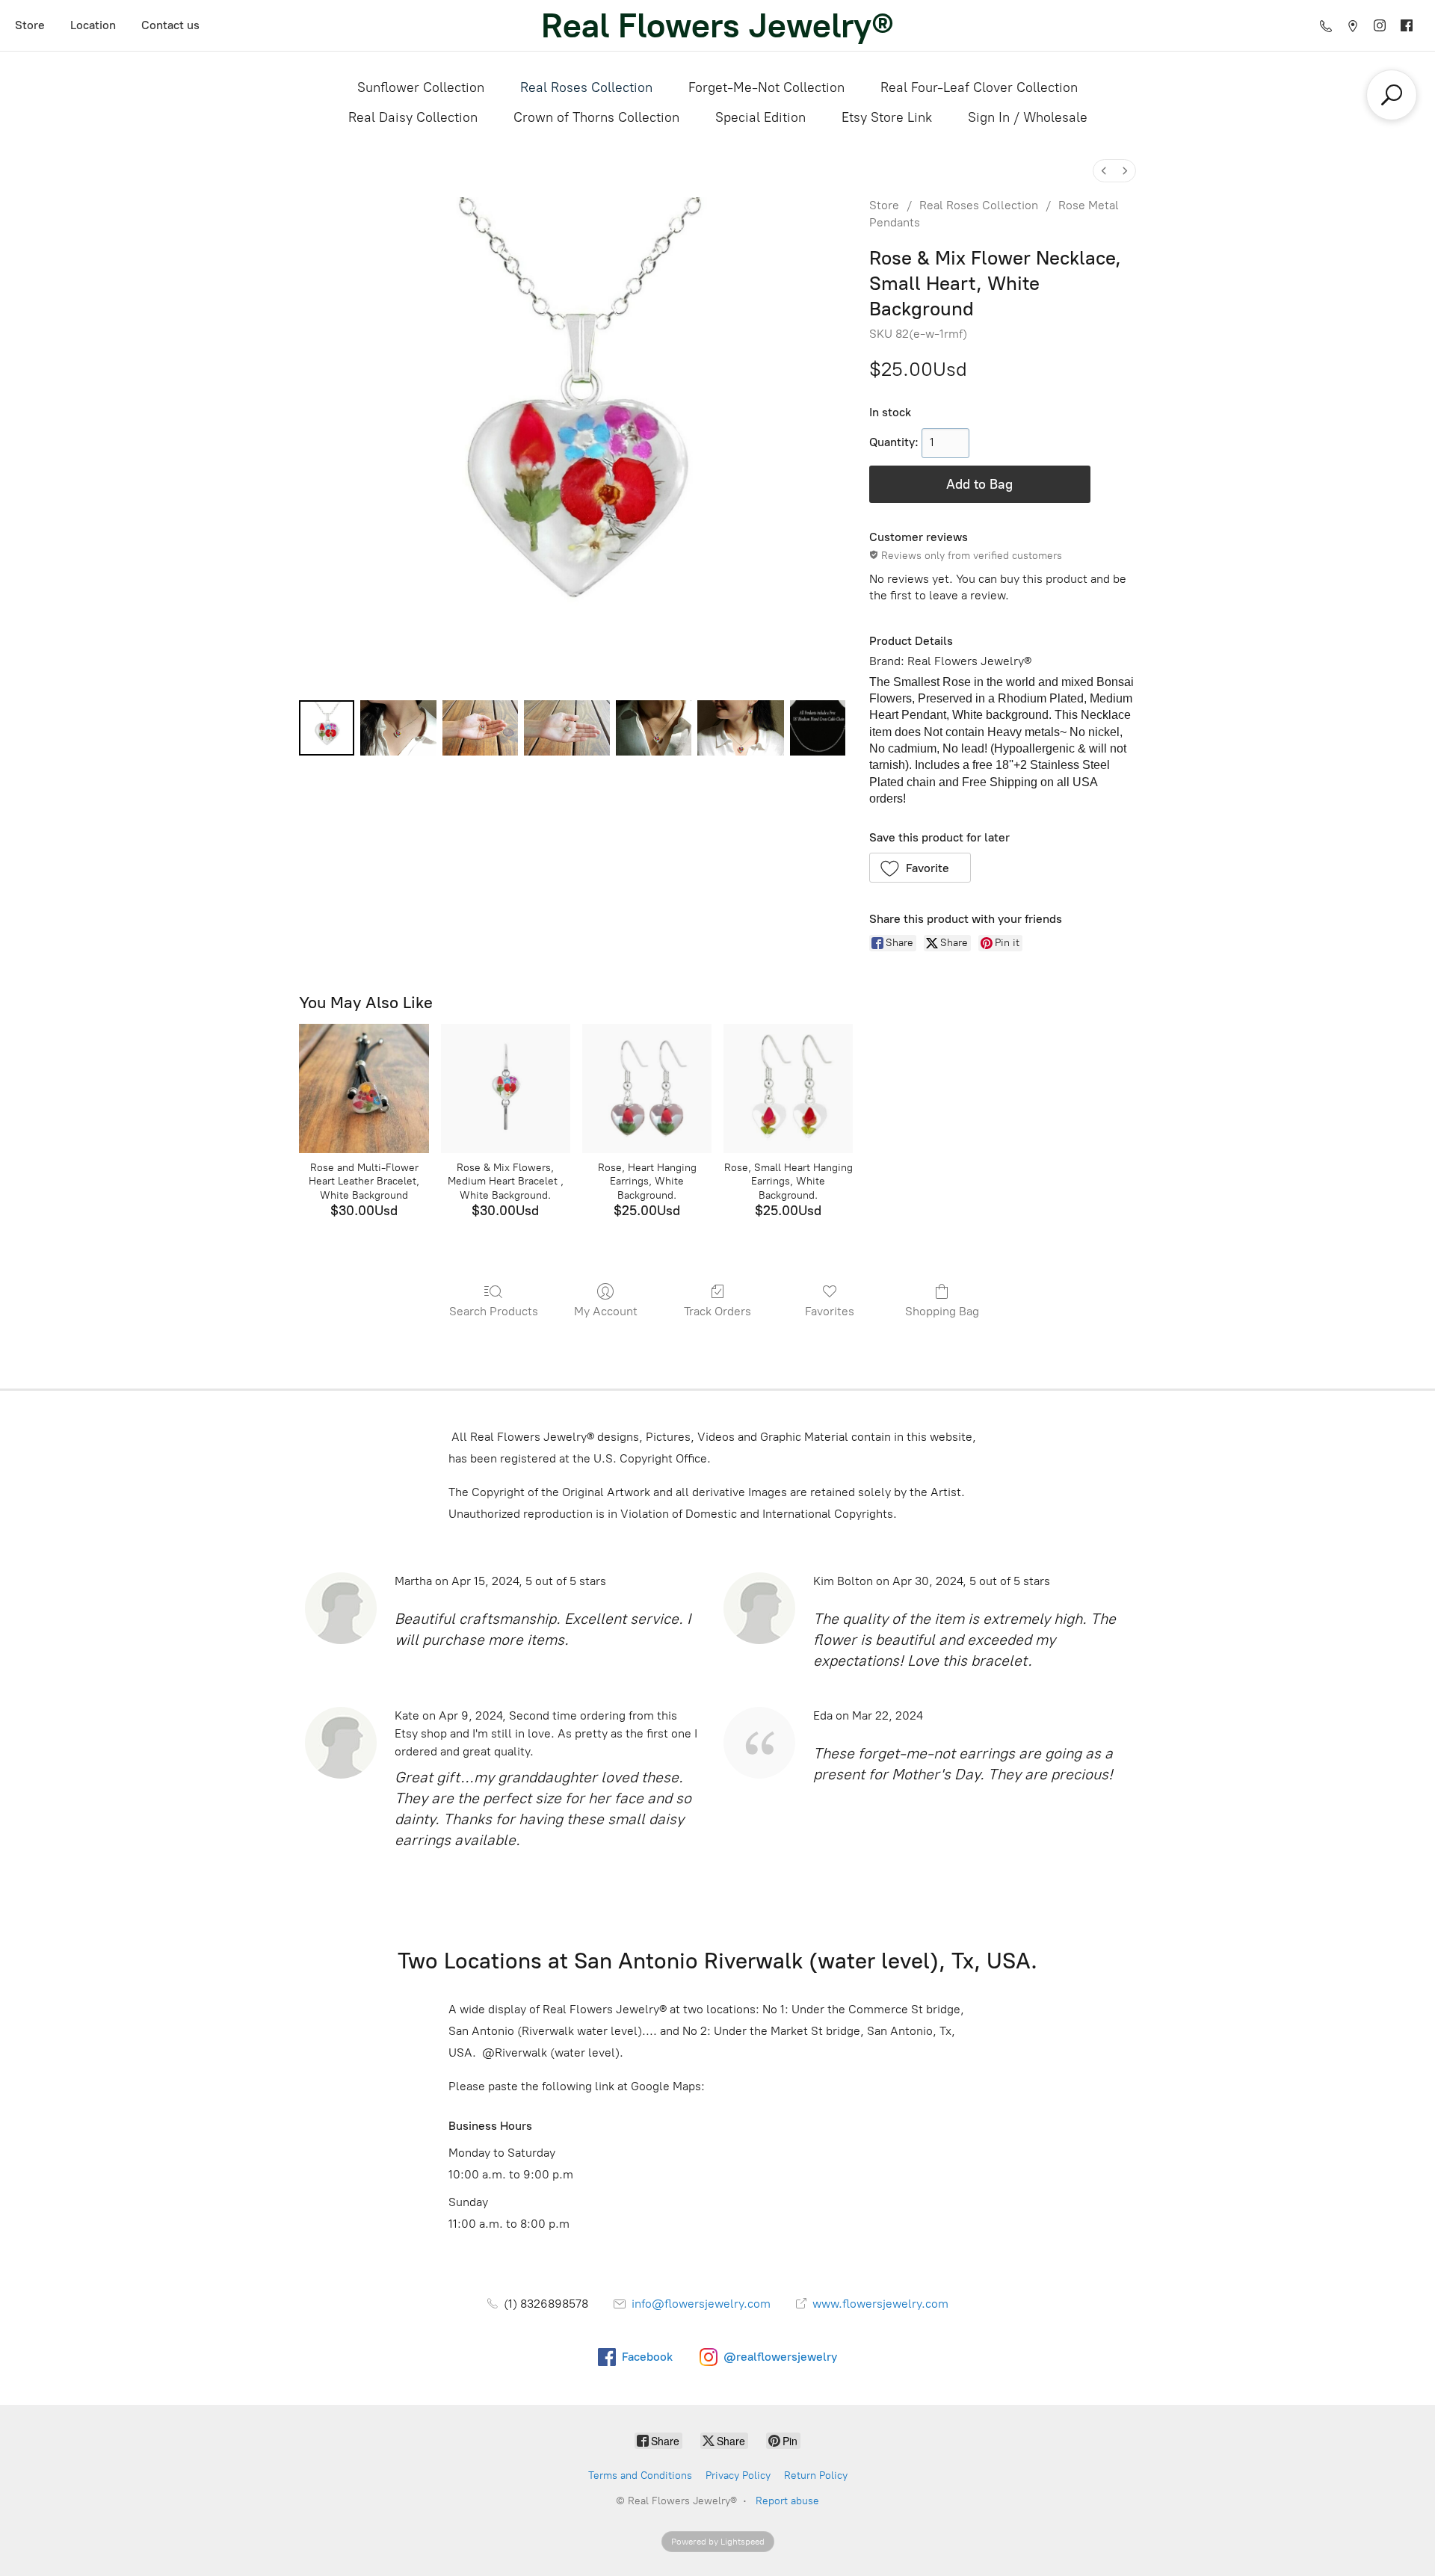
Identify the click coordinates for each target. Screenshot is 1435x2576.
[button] (920, 868)
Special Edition (760, 117)
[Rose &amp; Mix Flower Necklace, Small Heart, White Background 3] (567, 728)
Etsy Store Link (887, 117)
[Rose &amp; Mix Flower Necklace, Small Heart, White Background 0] (327, 728)
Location (93, 25)
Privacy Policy (738, 2475)
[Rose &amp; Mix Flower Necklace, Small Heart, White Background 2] (480, 728)
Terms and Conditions (640, 2475)
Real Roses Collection (586, 87)
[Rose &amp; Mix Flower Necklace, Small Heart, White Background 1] (398, 728)
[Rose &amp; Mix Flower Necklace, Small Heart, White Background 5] (740, 728)
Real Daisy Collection (413, 117)
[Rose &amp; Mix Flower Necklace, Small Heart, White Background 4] (654, 728)
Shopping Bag (942, 1311)
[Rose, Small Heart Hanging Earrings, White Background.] (788, 1088)
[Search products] (1392, 95)
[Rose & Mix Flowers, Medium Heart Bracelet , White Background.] (506, 1088)
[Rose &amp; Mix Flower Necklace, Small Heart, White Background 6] (818, 728)
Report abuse (787, 2501)
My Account (606, 1311)
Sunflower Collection (421, 87)
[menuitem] (1104, 171)
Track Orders (717, 1311)
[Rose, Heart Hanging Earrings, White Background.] (647, 1088)
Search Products (494, 1311)
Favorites (830, 1311)
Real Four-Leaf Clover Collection (979, 87)
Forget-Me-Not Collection (766, 87)
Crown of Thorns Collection (596, 117)
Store (30, 25)
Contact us (170, 25)
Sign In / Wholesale (1028, 117)
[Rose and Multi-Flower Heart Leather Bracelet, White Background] (364, 1088)
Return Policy (816, 2475)
